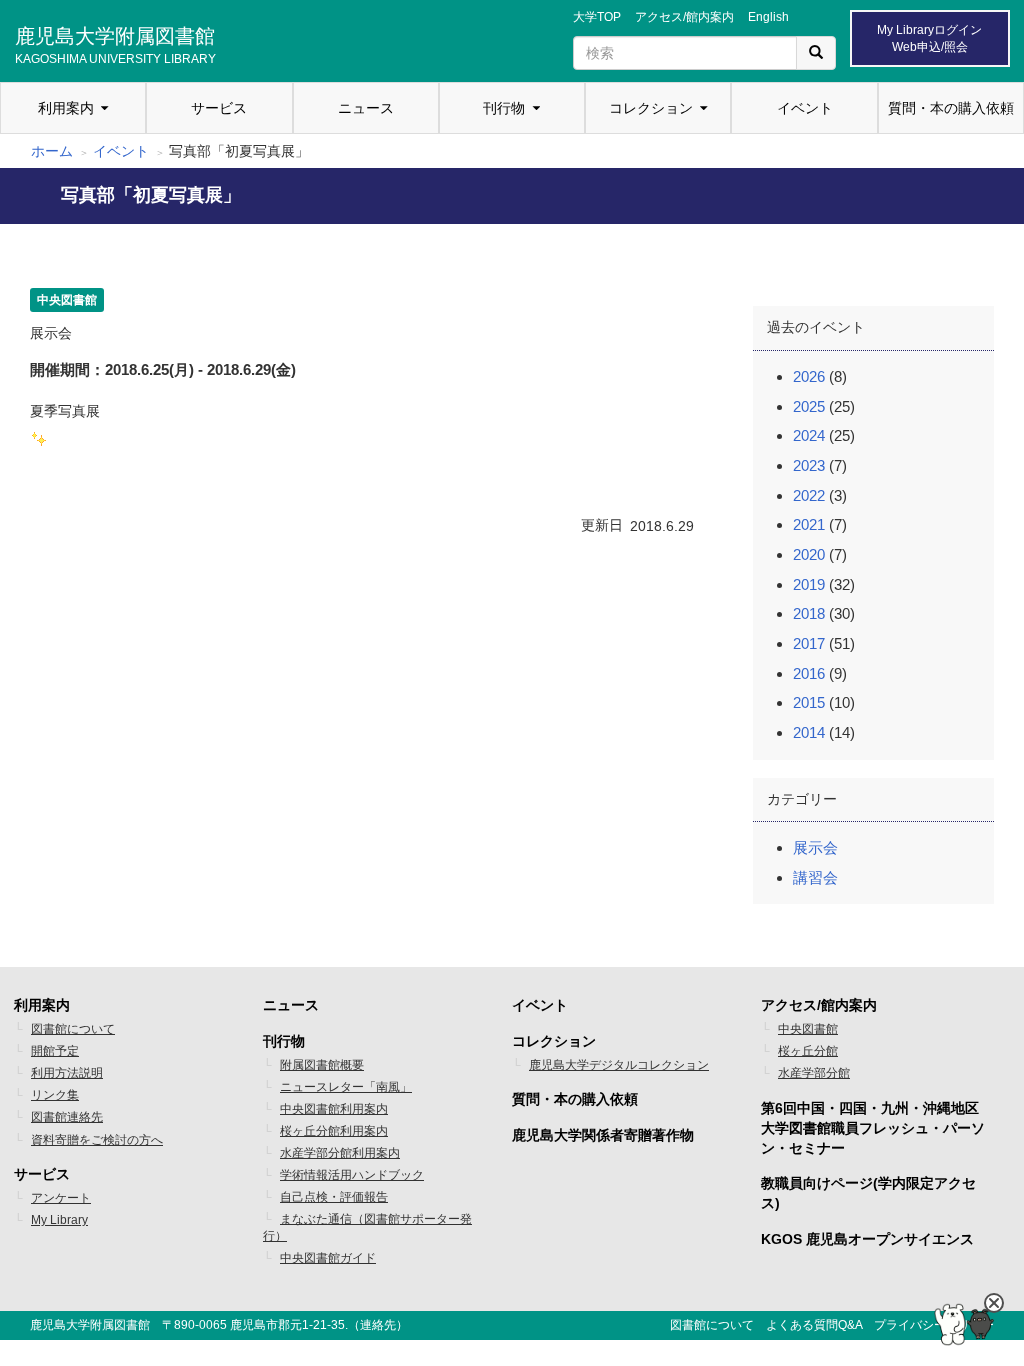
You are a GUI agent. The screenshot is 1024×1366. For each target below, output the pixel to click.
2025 (809, 406)
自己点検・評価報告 (334, 1197)
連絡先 (378, 1325)
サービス (219, 108)
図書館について (73, 1029)
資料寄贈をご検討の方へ (97, 1140)
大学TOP (597, 17)
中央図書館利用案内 (334, 1109)
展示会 (815, 847)
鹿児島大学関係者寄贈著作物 (603, 1135)
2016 (809, 673)
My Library (59, 1220)
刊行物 (504, 108)
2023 (809, 465)
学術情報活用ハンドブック (352, 1175)
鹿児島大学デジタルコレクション (619, 1065)
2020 (809, 554)
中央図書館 (808, 1029)
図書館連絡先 (67, 1117)
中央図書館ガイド (328, 1258)
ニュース (366, 108)
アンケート (61, 1198)
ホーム (52, 151)
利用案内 (66, 108)
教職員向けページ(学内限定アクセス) (868, 1193)
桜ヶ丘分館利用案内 (334, 1131)
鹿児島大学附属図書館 (115, 43)
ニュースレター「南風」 (346, 1087)
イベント (805, 108)
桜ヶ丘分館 (808, 1051)
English (768, 17)
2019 (809, 584)
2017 (809, 643)
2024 (809, 435)
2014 (809, 732)
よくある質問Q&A (814, 1325)
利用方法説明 (67, 1073)
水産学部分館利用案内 (340, 1153)
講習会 (815, 877)
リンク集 (55, 1095)
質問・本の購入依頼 (951, 108)
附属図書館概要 (322, 1065)
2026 (809, 376)
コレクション (651, 108)
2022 (809, 495)
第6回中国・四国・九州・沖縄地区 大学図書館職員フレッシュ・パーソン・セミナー (873, 1128)
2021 (809, 524)
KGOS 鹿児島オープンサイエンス (867, 1239)
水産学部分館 (814, 1073)
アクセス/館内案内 (684, 17)
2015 (809, 702)
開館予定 (55, 1051)
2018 (809, 613)
